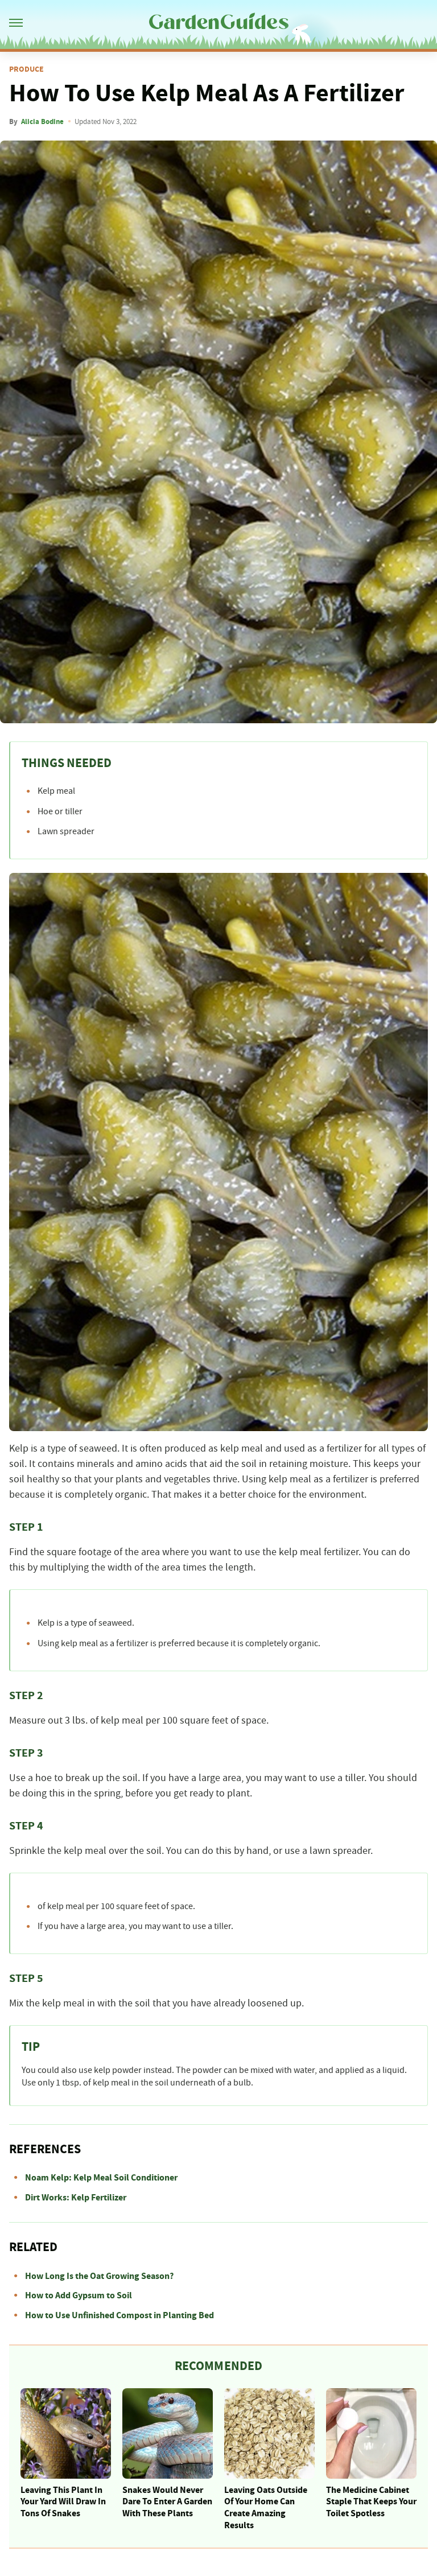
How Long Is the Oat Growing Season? (99, 2276)
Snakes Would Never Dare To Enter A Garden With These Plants (167, 2502)
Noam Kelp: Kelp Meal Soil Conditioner (101, 2178)
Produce (26, 69)
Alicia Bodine (42, 122)
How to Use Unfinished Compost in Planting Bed (119, 2315)
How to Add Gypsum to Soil (79, 2295)
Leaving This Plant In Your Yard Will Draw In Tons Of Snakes (63, 2502)
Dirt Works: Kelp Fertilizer (76, 2198)
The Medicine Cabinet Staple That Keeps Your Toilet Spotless (371, 2502)
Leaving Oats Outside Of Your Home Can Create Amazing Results (266, 2508)
